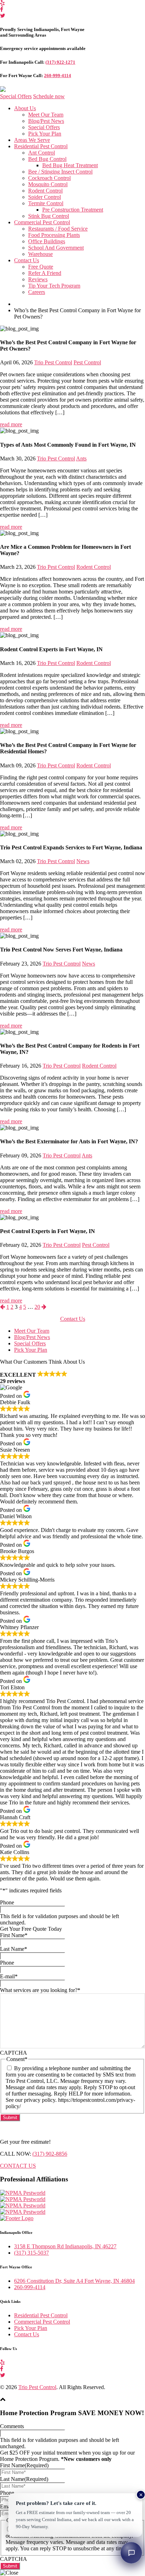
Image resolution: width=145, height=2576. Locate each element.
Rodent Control (45, 191)
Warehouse (40, 254)
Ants (81, 458)
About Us (25, 108)
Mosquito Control (48, 184)
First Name (14, 1935)
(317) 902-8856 (50, 2154)
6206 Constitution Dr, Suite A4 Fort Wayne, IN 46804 (74, 2281)
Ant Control (42, 153)
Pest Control (87, 362)
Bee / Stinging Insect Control (60, 172)
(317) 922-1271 (60, 62)
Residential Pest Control (41, 146)
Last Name (14, 1949)
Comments (12, 2426)
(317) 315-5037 (31, 2253)
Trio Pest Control (53, 362)
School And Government (56, 248)
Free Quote (41, 267)
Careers (37, 292)
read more (11, 424)
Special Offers (16, 96)
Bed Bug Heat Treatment (70, 165)
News (83, 861)
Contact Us (27, 260)
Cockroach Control (49, 178)
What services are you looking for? (40, 1990)
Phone (7, 1902)
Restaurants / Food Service (58, 229)
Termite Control (46, 203)
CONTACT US (18, 2166)
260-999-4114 (58, 76)
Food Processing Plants (54, 235)
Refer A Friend (45, 273)
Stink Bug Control (49, 216)
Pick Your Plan (45, 134)
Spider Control (45, 197)
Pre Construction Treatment (73, 210)
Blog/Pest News (46, 121)
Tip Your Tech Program (54, 286)
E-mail (9, 1976)
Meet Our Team (46, 115)
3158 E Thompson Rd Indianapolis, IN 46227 (65, 2246)
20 (37, 1307)
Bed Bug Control (47, 159)
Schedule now (49, 96)
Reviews (38, 279)
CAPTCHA (14, 2053)
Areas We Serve (32, 140)
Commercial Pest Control (42, 222)
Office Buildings (47, 241)
